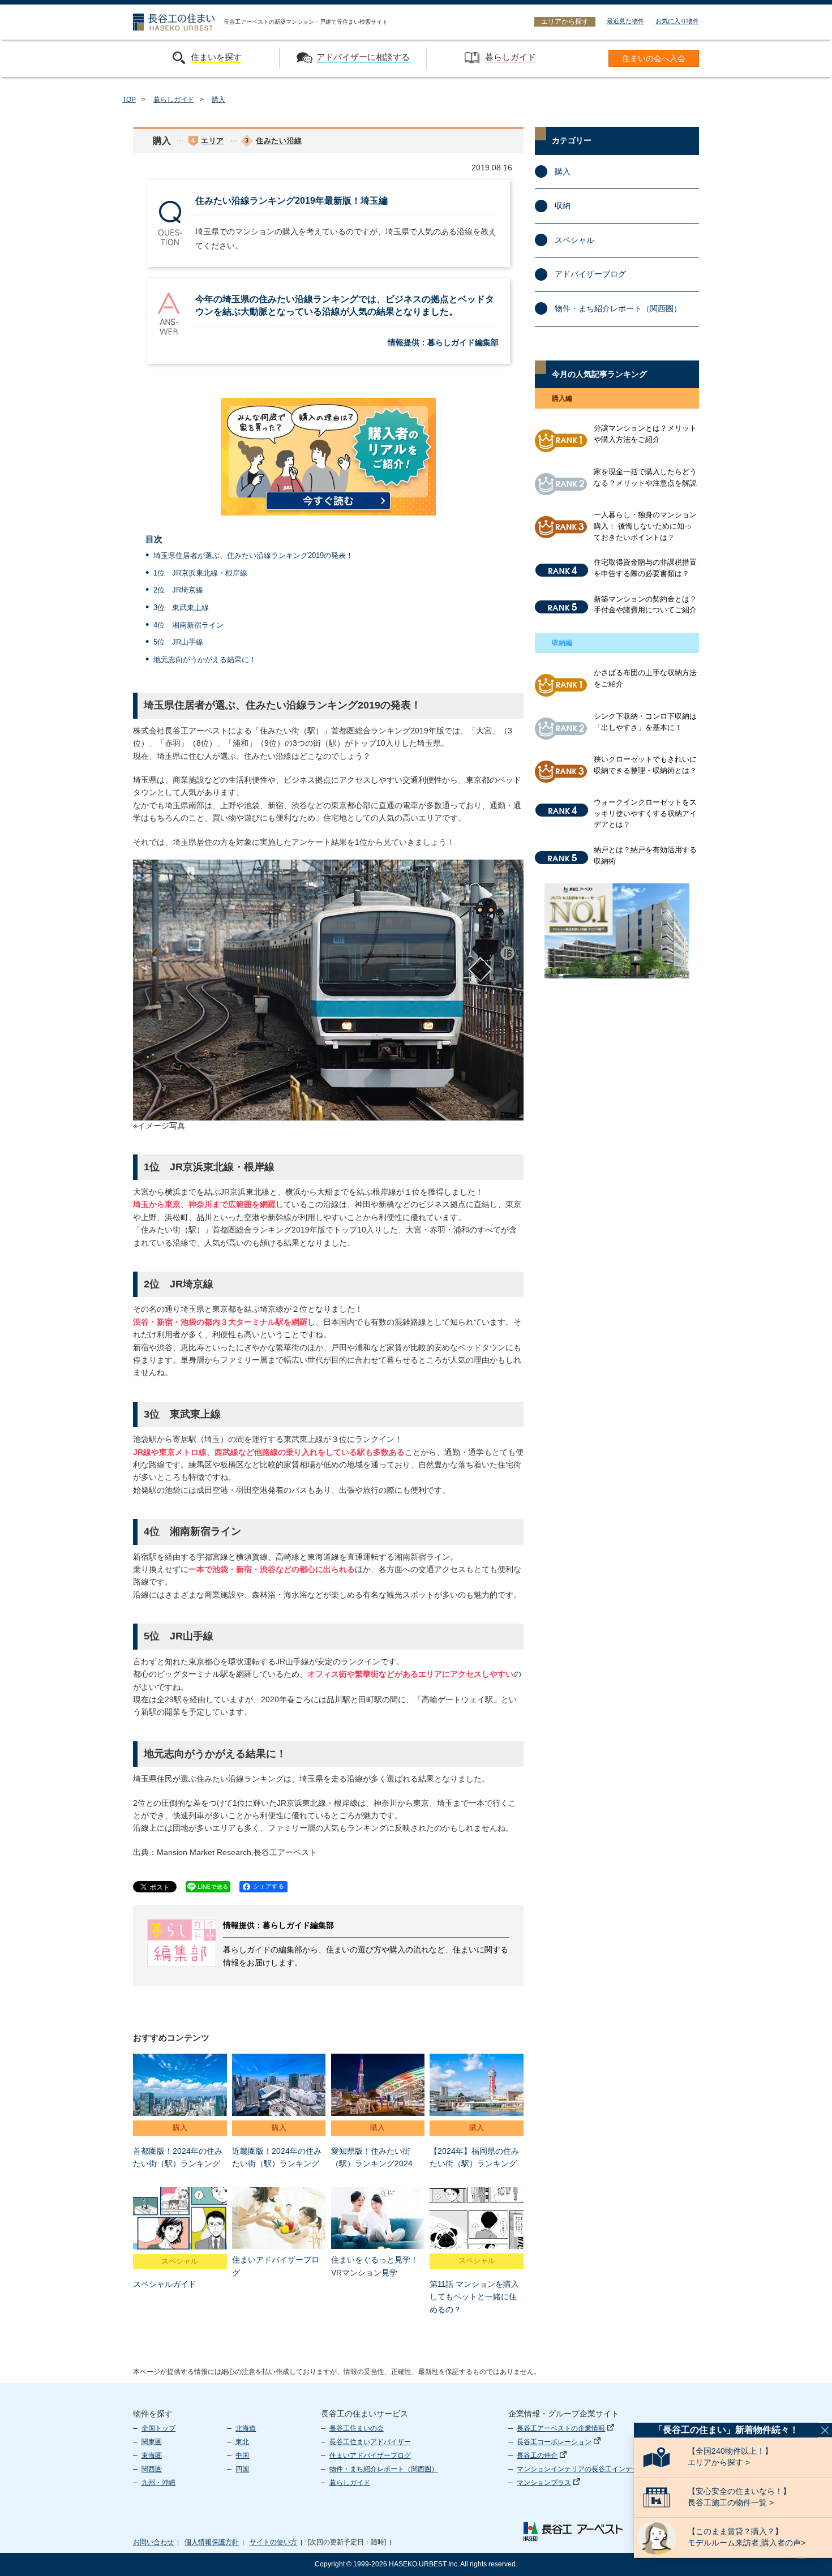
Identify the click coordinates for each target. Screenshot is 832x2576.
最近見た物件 (625, 21)
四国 (242, 2469)
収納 (563, 205)
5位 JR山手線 (178, 642)
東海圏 (152, 2455)
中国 (242, 2455)
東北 (242, 2442)
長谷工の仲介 (537, 2455)
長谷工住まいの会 (357, 2428)
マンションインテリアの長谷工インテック (581, 2469)
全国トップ (158, 2428)
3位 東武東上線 (181, 607)
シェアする (269, 1886)
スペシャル (180, 2261)
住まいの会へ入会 (654, 59)
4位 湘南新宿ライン (188, 625)
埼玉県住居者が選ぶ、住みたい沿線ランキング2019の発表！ (253, 555)
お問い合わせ (153, 2542)
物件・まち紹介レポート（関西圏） (618, 308)
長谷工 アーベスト (573, 2531)
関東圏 (152, 2442)
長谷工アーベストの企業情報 (561, 2428)
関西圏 (152, 2469)
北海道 (246, 2428)
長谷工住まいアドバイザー (370, 2442)
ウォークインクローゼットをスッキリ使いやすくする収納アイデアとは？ (645, 813)
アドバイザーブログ (590, 274)
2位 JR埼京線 (178, 590)
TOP (129, 100)
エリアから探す (565, 22)
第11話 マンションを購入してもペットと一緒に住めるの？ (474, 2297)
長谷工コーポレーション (554, 2442)
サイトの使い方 (273, 2542)
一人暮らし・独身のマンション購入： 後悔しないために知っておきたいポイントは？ (645, 526)
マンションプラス (544, 2483)
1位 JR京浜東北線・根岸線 (200, 573)
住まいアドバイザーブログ (370, 2455)
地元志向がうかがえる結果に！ (205, 660)
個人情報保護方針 (212, 2542)
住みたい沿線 (279, 141)
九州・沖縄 (158, 2483)
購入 (218, 100)
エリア (213, 141)
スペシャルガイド (165, 2284)
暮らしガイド (174, 100)
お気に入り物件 (677, 21)
